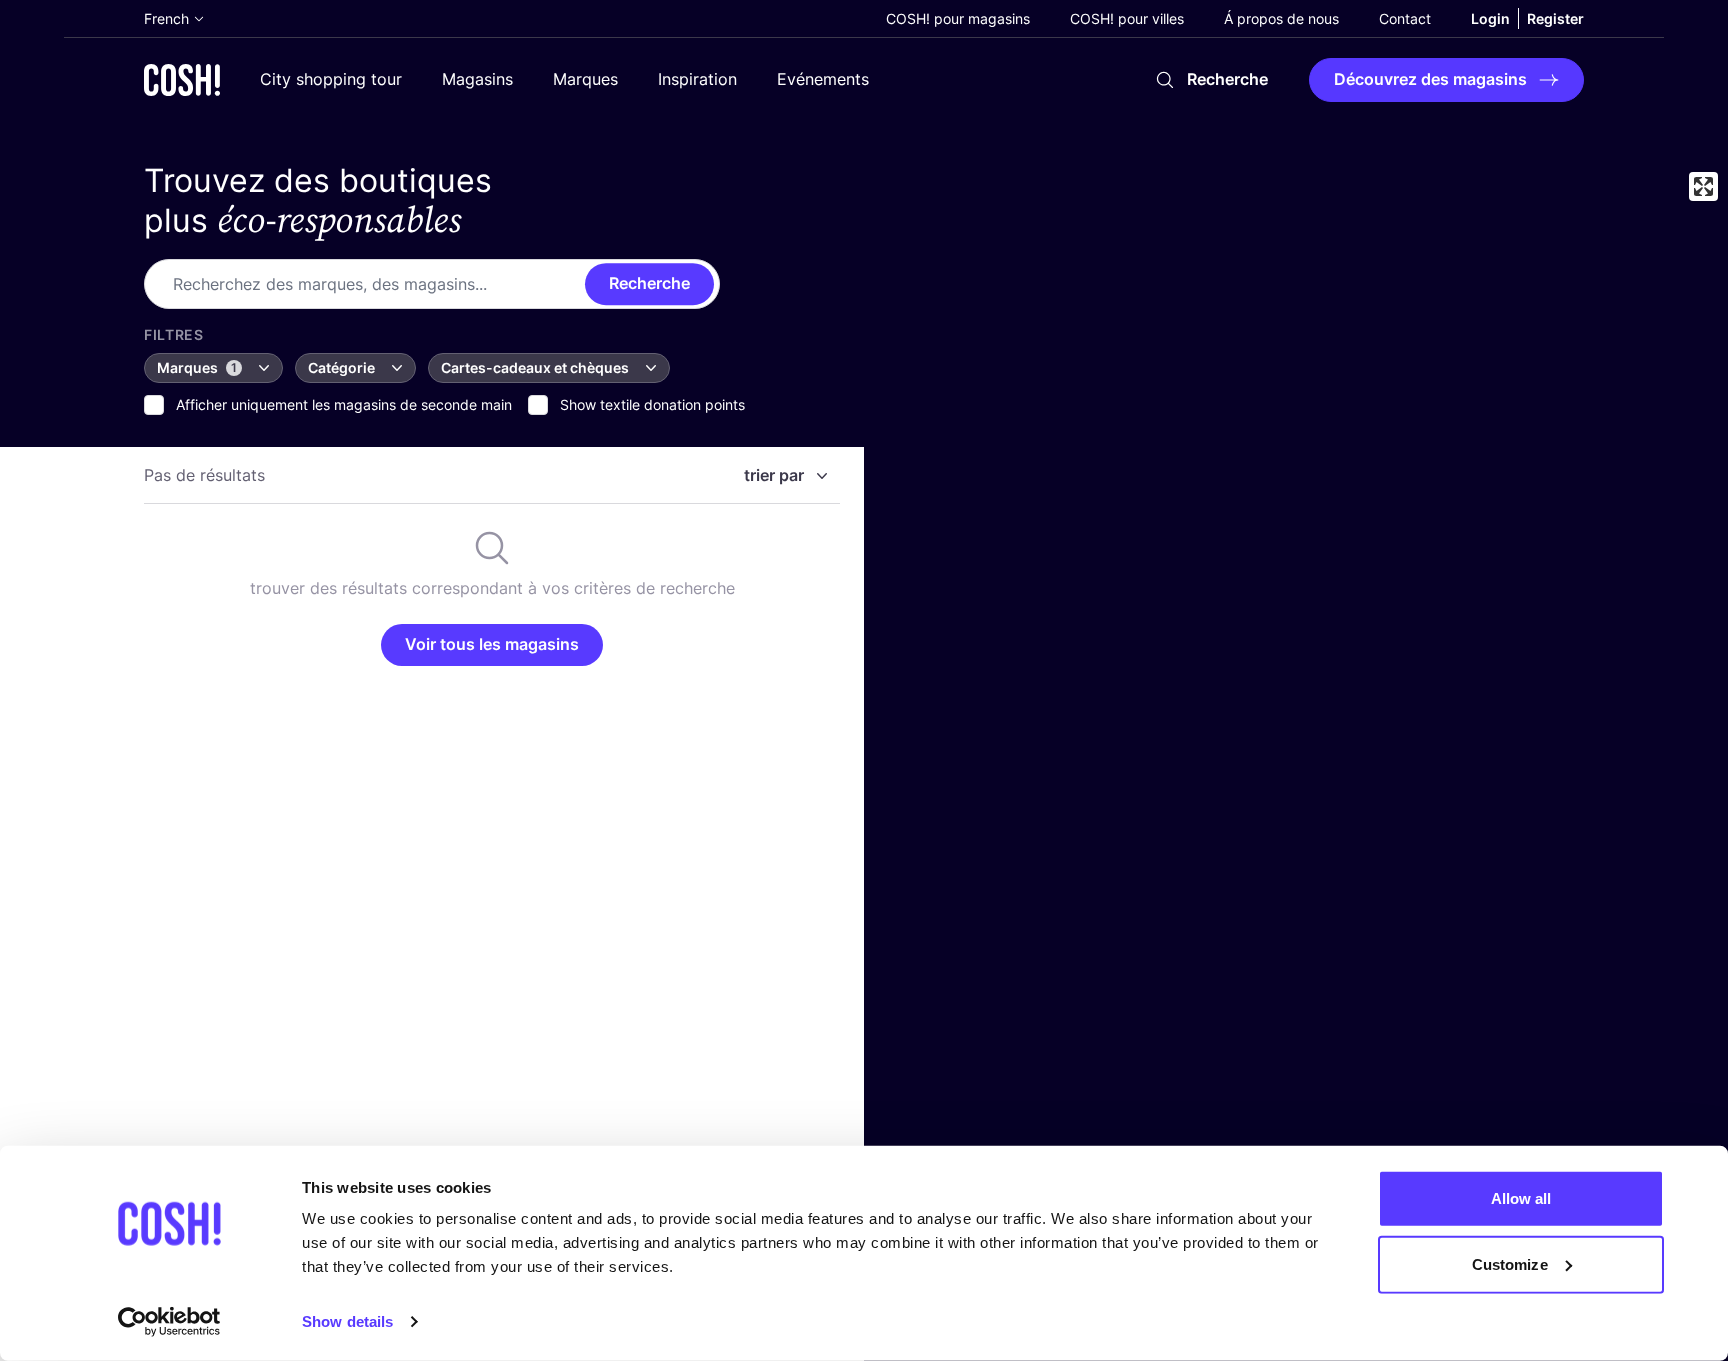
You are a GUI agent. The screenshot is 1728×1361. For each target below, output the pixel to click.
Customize (1510, 1263)
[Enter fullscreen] (1703, 186)
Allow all (1521, 1198)
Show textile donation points (652, 404)
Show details (347, 1321)
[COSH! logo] (182, 79)
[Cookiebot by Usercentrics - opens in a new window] (169, 1322)
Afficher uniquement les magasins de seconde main (344, 404)
